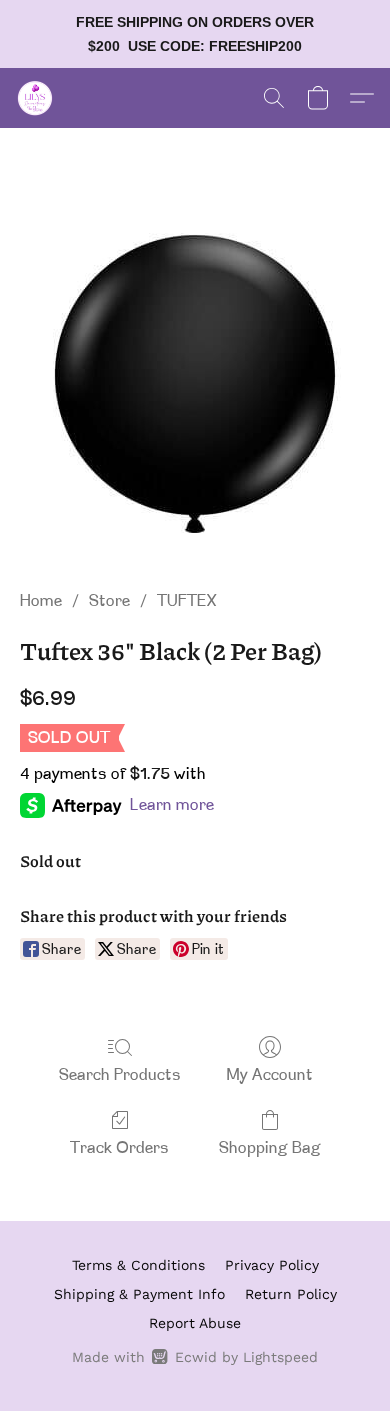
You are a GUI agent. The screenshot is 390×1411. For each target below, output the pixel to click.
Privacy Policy (272, 1265)
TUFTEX (187, 602)
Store (109, 602)
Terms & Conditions (138, 1265)
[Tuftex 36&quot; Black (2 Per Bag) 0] (195, 383)
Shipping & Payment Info (139, 1294)
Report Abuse (195, 1323)
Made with (194, 1357)
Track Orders (119, 1149)
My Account (270, 1076)
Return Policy (291, 1294)
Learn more (172, 806)
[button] (36, 98)
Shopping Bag (270, 1149)
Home (41, 602)
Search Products (120, 1076)
